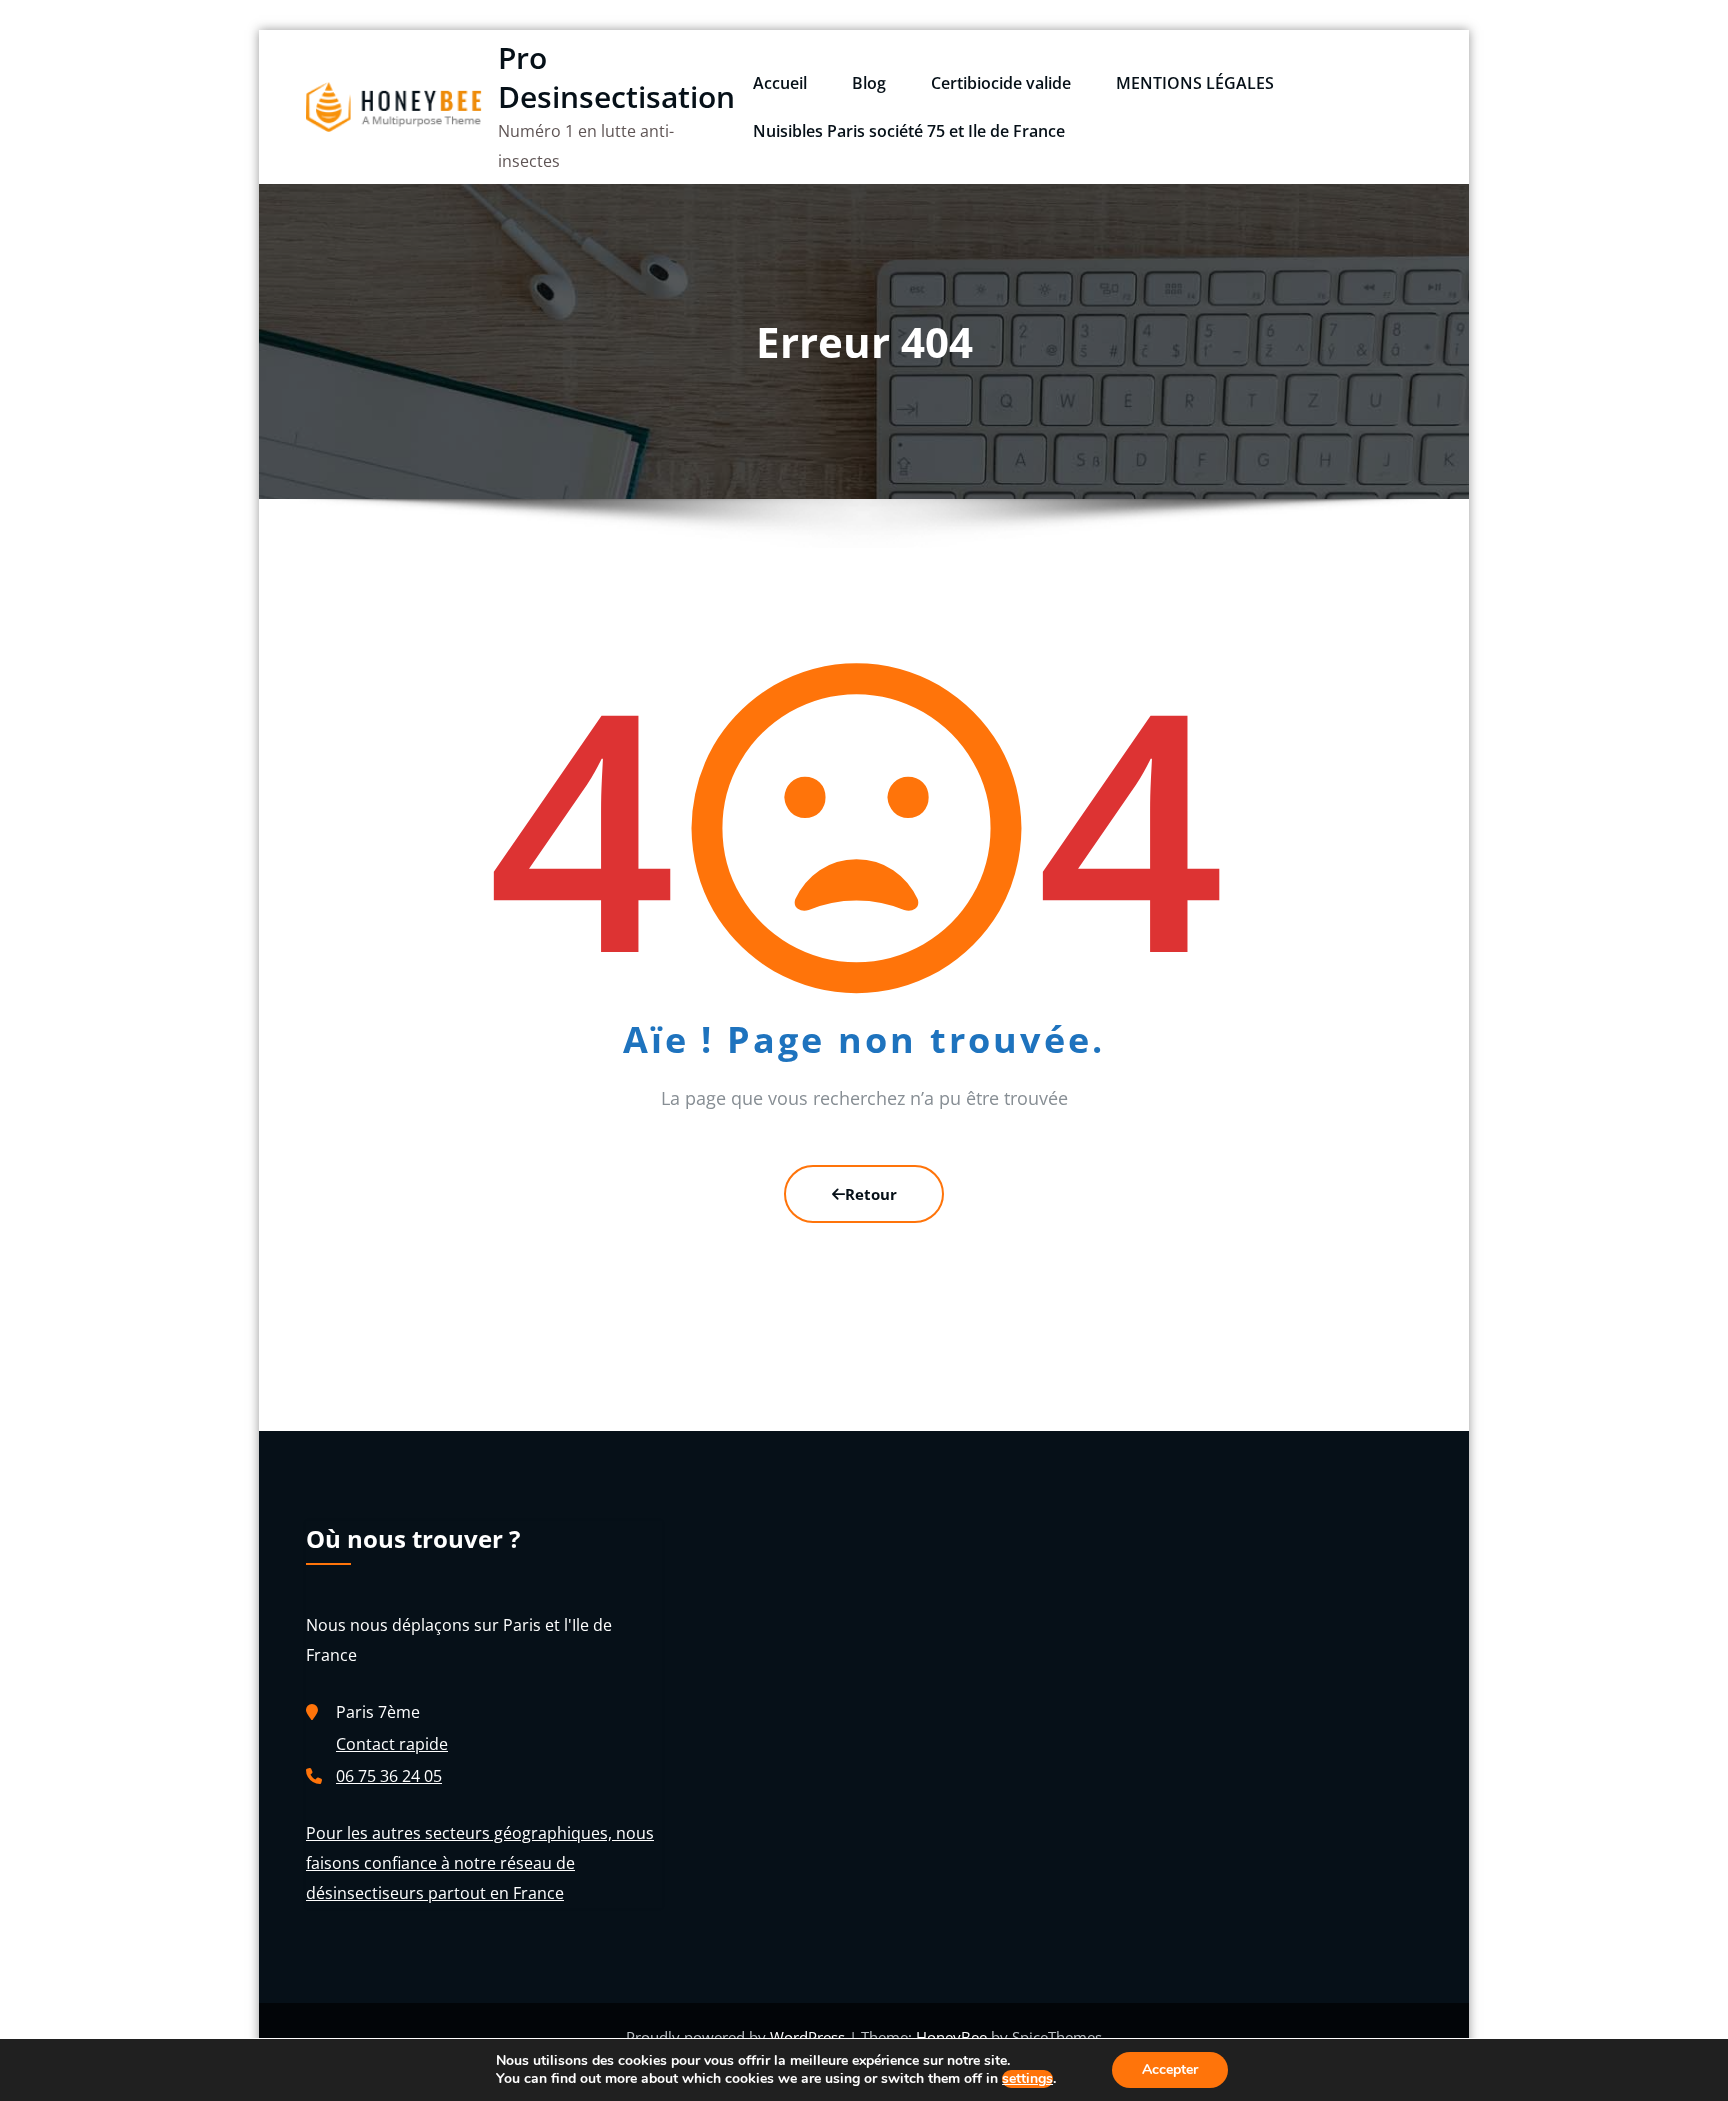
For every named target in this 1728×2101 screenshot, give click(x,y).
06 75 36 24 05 (389, 1776)
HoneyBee (951, 2037)
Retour (871, 1194)
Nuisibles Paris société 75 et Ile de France (909, 131)
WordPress (809, 2037)
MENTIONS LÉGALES (1195, 83)
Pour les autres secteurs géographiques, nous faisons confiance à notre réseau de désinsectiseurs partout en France (480, 1863)
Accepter (1170, 2069)
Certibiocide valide (1001, 83)
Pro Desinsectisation (616, 77)
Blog (869, 83)
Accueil (780, 83)
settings (1027, 2079)
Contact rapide (392, 1744)
